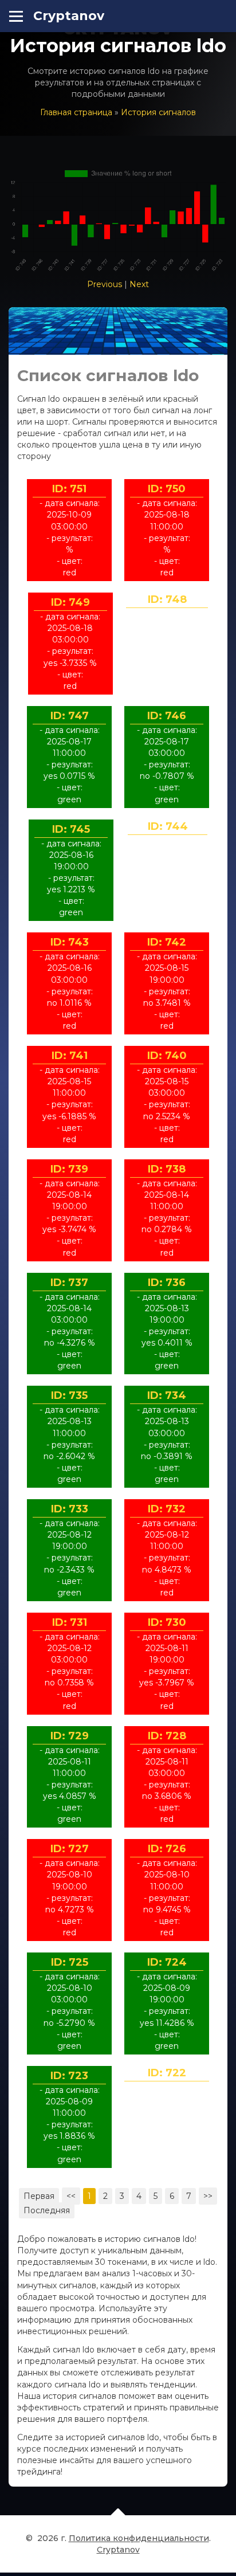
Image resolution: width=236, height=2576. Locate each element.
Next (139, 284)
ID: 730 (167, 1622)
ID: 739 (69, 1169)
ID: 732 (167, 1509)
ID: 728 (167, 1736)
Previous (105, 284)
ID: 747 (70, 716)
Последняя (47, 2210)
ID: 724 (167, 1962)
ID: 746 (167, 716)
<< (71, 2196)
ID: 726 (167, 1849)
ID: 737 (69, 1283)
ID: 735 (69, 1395)
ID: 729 (70, 1736)
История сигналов (158, 112)
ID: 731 (70, 1622)
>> (208, 2196)
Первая (39, 2196)
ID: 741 (70, 1056)
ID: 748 (167, 599)
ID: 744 (168, 826)
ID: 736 (167, 1283)
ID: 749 (70, 602)
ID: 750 (167, 489)
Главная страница (76, 112)
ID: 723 (69, 2076)
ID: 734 (167, 1395)
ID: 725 (70, 1962)
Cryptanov (69, 16)
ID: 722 (167, 2073)
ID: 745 (71, 829)
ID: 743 (70, 942)
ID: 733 (70, 1509)
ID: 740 (167, 1056)
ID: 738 (167, 1169)
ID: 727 (70, 1849)
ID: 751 (69, 489)
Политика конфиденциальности (139, 2538)
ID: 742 (167, 942)
